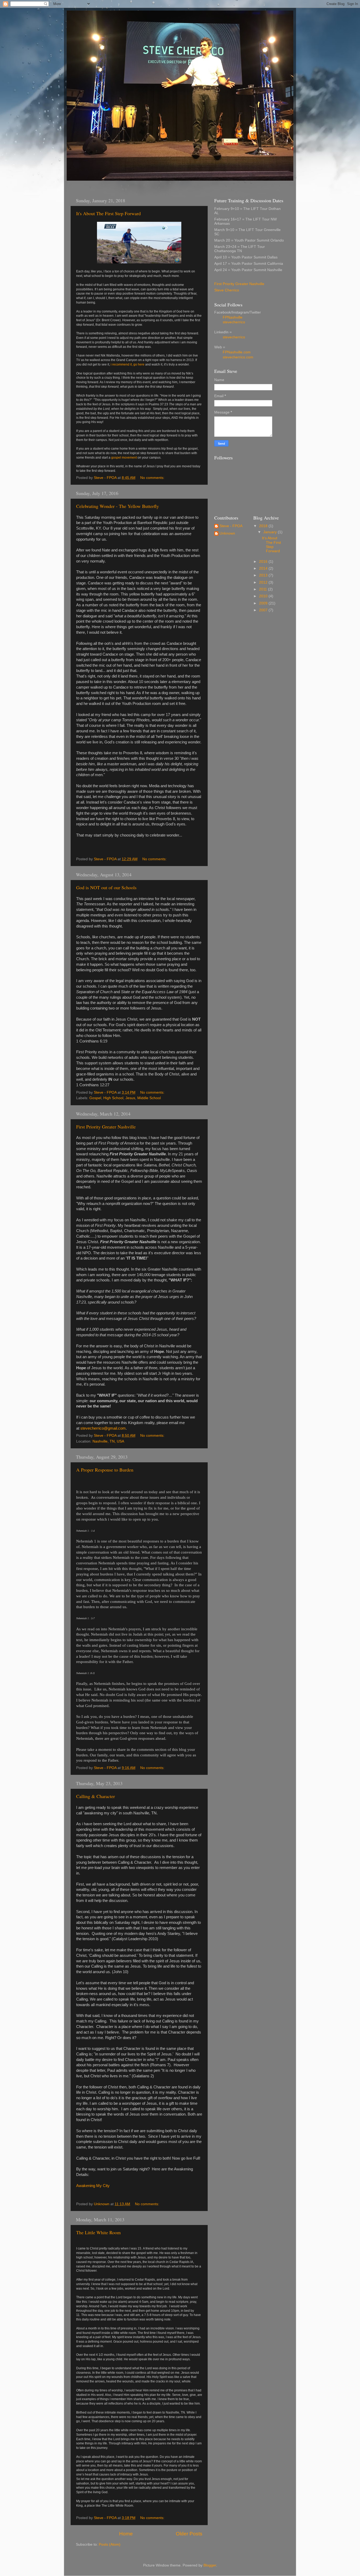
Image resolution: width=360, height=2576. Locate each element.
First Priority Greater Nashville (106, 1127)
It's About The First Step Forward (108, 213)
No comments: (153, 478)
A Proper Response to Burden (105, 1470)
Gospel (95, 1098)
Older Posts (189, 2534)
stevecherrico (234, 322)
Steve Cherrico (227, 290)
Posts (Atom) (110, 2544)
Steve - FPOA (231, 526)
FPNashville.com (237, 352)
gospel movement (124, 458)
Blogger (210, 2565)
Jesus (130, 1098)
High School (113, 1098)
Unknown (227, 533)
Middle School (149, 1098)
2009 (264, 603)
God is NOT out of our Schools (106, 887)
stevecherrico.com (238, 357)
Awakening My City (93, 2186)
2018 (264, 526)
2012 (264, 582)
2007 (264, 610)
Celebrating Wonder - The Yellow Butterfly (118, 506)
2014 (264, 568)
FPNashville (233, 317)
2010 (264, 596)
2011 (264, 589)
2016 (264, 562)
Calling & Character (96, 1796)
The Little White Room (98, 2232)
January (271, 532)
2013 (264, 575)
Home (126, 2534)
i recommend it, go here (128, 364)
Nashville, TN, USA (108, 1441)
